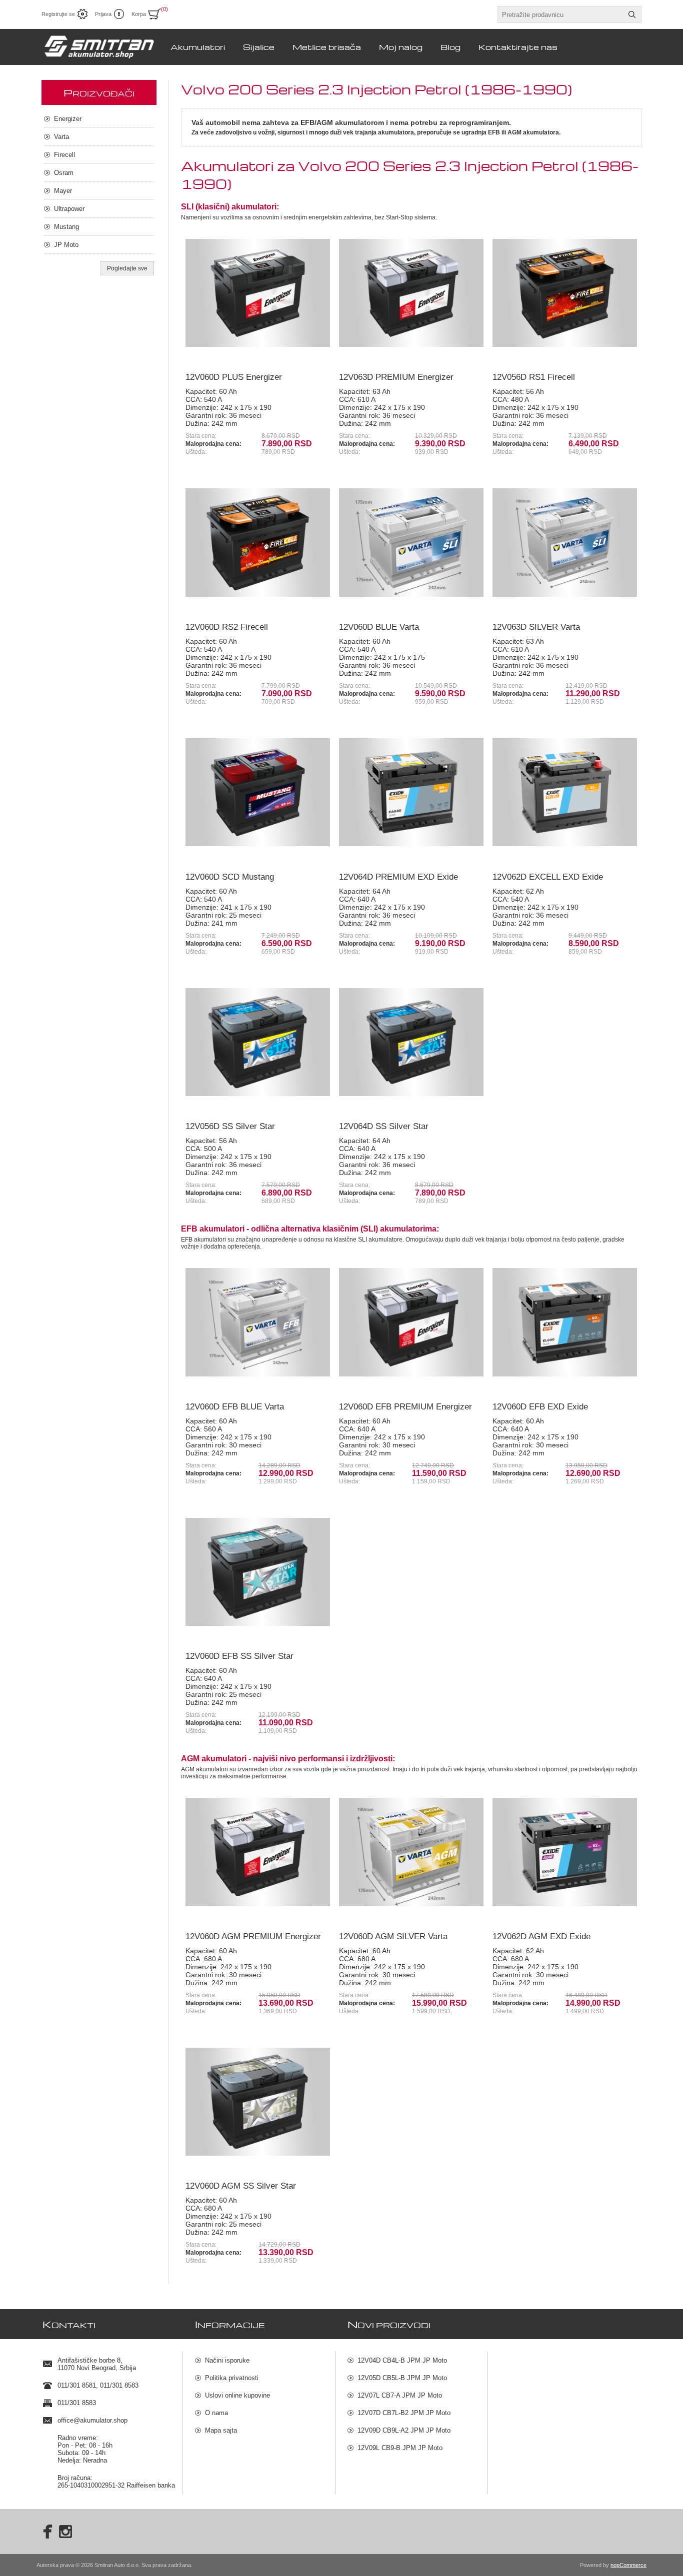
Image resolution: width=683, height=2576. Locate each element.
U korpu (288, 351)
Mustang (66, 227)
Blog (450, 47)
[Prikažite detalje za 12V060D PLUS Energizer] (258, 293)
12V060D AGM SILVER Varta (393, 1936)
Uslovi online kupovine (237, 2395)
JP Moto (66, 245)
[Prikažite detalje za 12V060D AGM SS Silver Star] (258, 2102)
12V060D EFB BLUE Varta (235, 1407)
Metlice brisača (327, 47)
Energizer (68, 119)
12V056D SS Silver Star (230, 1126)
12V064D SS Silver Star (384, 1126)
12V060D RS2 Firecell (227, 627)
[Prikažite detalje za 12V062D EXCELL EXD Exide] (565, 792)
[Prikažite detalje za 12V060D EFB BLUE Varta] (258, 1322)
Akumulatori (198, 47)
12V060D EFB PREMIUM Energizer (405, 1407)
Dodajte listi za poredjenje (233, 351)
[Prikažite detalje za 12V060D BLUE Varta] (411, 543)
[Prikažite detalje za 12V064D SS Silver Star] (411, 1042)
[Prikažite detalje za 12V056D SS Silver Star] (258, 1042)
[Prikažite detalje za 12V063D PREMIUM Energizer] (411, 293)
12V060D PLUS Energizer (234, 377)
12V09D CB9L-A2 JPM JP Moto (404, 2430)
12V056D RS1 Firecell (534, 377)
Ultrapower (69, 209)
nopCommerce (628, 2565)
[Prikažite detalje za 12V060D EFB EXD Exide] (565, 1322)
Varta (61, 137)
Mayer (63, 191)
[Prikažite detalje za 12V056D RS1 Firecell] (565, 293)
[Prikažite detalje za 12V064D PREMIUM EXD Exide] (411, 792)
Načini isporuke (227, 2360)
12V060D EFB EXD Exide (540, 1407)
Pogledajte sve (127, 268)
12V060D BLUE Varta (379, 627)
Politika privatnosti (232, 2378)
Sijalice (259, 47)
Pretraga (632, 14)
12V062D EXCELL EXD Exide (548, 877)
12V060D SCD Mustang (230, 877)
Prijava (103, 14)
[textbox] (560, 14)
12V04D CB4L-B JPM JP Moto (402, 2360)
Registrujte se (58, 14)
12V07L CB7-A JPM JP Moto (400, 2395)
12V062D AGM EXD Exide (541, 1936)
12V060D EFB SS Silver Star (239, 1656)
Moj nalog (401, 47)
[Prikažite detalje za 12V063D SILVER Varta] (565, 543)
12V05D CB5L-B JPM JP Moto (402, 2378)
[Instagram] (65, 2532)
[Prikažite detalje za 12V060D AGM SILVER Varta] (411, 1852)
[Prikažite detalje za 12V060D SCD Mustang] (258, 792)
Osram (64, 173)
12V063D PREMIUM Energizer (396, 377)
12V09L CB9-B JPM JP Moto (400, 2448)
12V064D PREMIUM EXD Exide (398, 877)
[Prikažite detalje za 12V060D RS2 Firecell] (258, 543)
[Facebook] (44, 2532)
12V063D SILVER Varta (536, 627)
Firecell (64, 155)
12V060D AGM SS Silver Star (241, 2186)
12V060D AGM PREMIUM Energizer (253, 1936)
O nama (216, 2413)
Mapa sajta (221, 2430)
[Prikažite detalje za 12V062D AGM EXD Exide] (565, 1852)
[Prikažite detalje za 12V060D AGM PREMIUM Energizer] (258, 1852)
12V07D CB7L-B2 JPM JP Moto (404, 2413)
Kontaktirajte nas (518, 47)
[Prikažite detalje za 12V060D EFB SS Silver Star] (258, 1572)
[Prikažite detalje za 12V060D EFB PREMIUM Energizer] (411, 1322)
